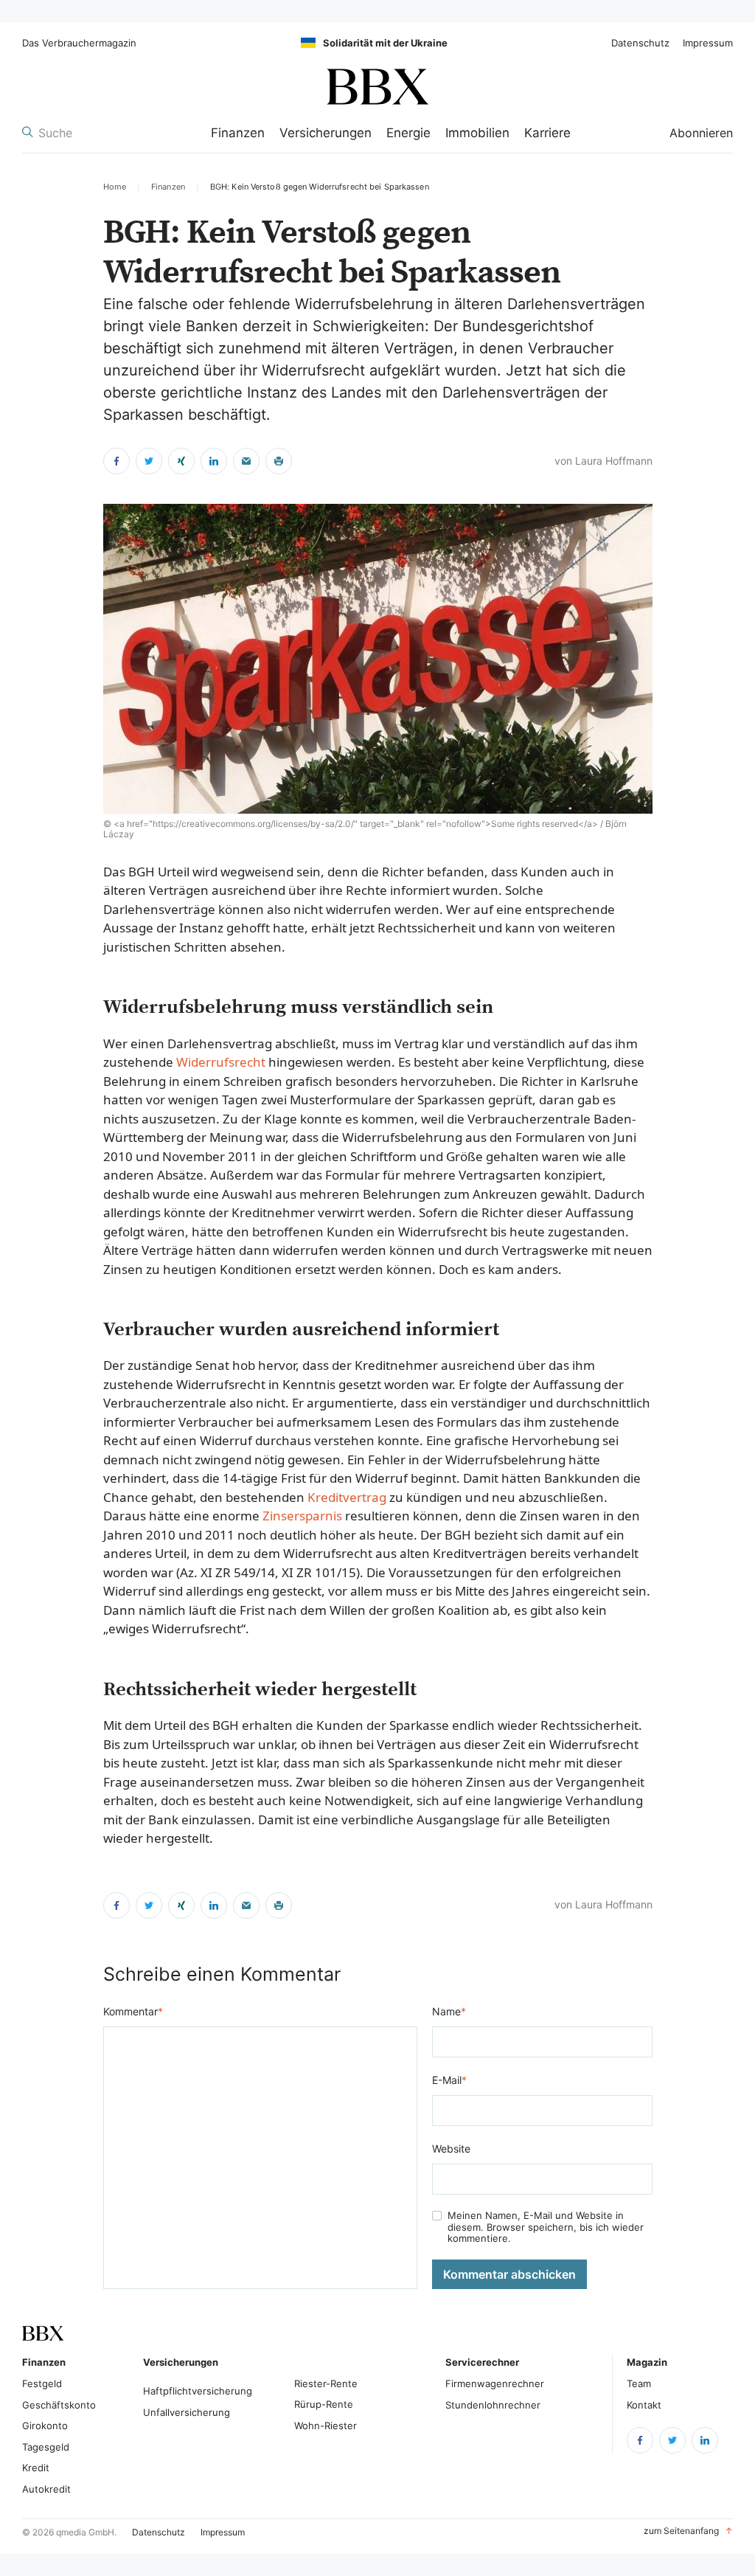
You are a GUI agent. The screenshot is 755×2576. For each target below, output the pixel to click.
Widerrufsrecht (221, 1062)
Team (639, 2383)
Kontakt (644, 2405)
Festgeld (42, 2383)
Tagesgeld (46, 2447)
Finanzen (238, 133)
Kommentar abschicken (509, 2274)
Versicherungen (326, 133)
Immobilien (477, 133)
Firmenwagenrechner (495, 2383)
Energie (408, 133)
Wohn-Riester (326, 2426)
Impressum (708, 43)
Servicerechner (482, 2362)
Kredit (36, 2468)
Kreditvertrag (347, 1497)
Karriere (547, 133)
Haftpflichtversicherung (198, 2391)
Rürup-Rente (324, 2404)
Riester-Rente (326, 2383)
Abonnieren (701, 133)
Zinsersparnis (302, 1516)
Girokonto (45, 2426)
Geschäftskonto (59, 2405)
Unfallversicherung (187, 2412)
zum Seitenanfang (688, 2531)
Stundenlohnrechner (493, 2405)
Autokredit (46, 2489)
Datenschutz (640, 43)
